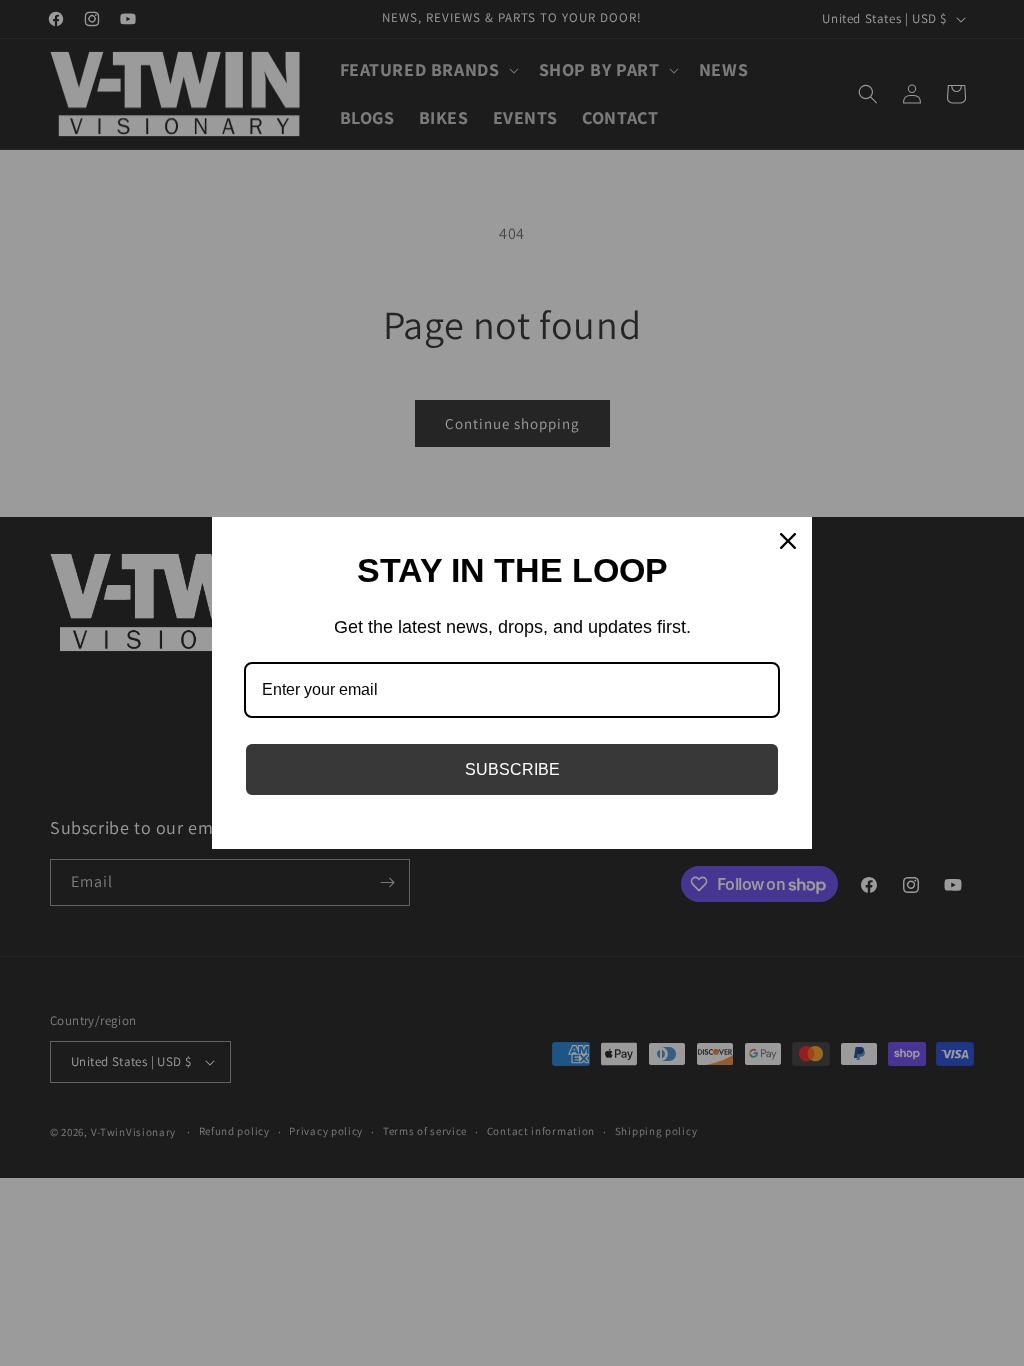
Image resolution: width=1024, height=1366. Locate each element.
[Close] (788, 541)
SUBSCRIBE (512, 769)
